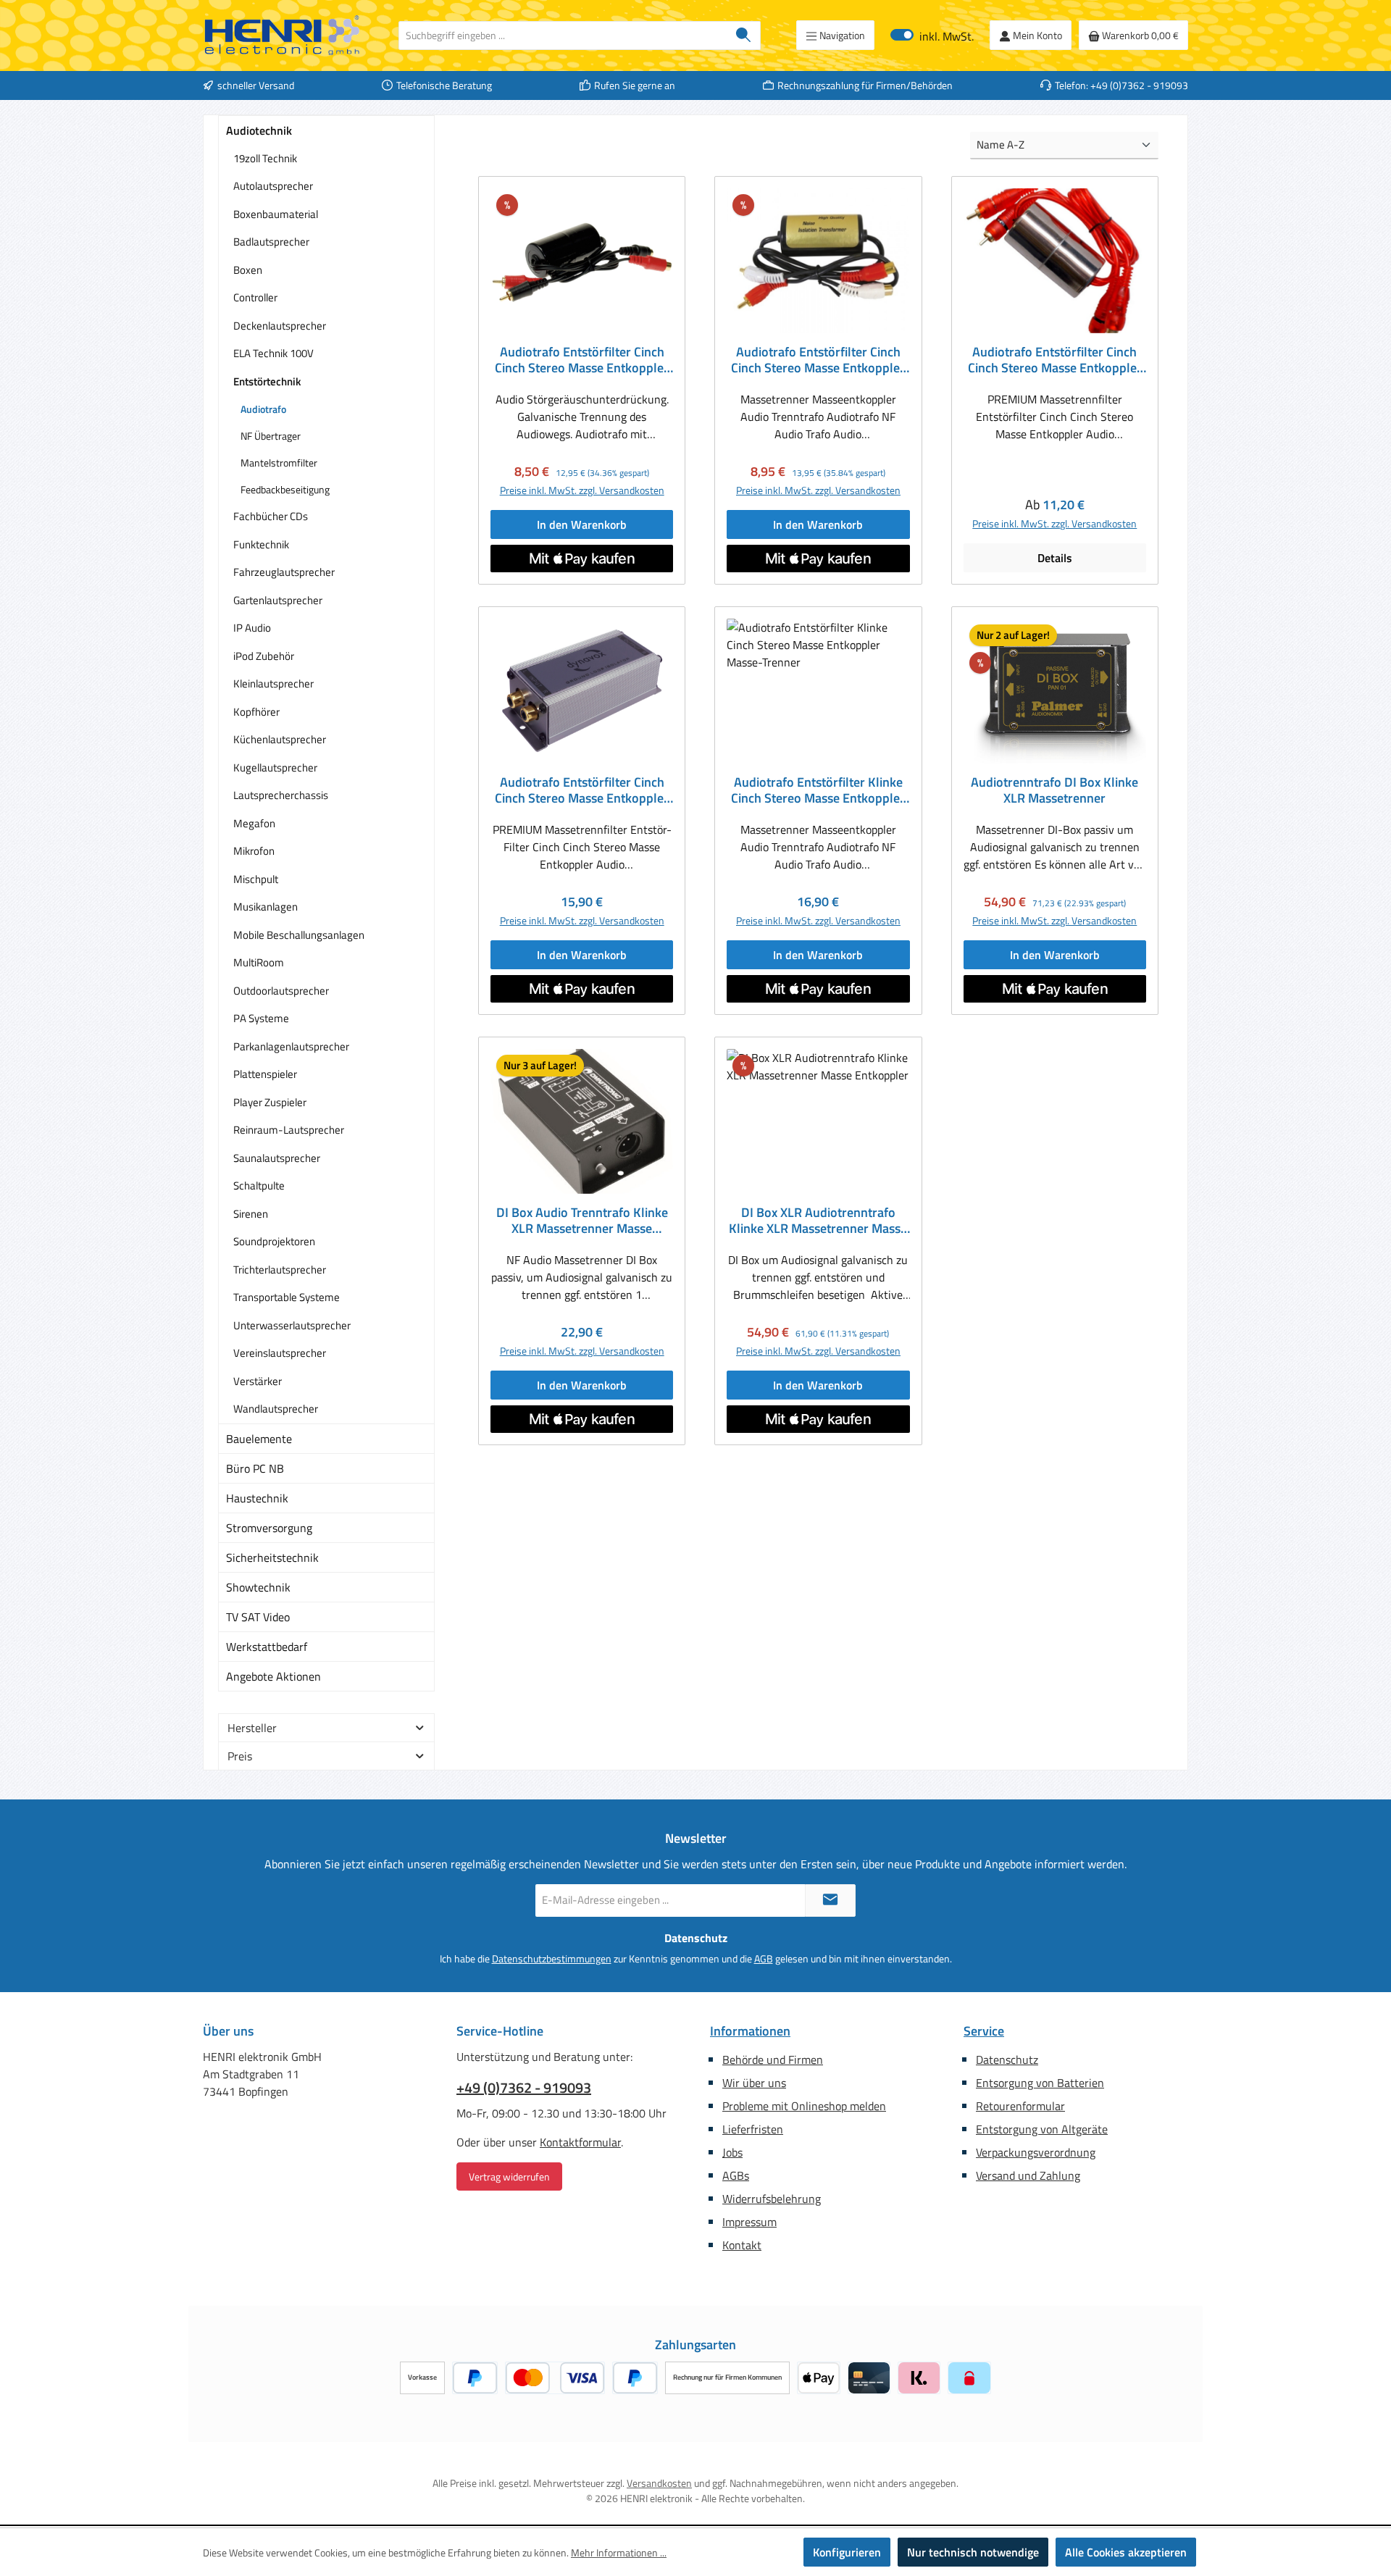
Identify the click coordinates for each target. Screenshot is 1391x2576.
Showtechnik (258, 1587)
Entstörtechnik (267, 381)
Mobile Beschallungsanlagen (299, 935)
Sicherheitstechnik (272, 1557)
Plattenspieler (265, 1074)
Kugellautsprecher (275, 768)
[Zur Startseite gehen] (283, 35)
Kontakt (742, 2245)
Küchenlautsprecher (280, 739)
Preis (240, 1756)
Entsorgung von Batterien (1040, 2083)
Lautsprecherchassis (281, 795)
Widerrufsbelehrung (772, 2199)
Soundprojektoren (274, 1241)
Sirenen (251, 1214)
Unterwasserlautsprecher (292, 1325)
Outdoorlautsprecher (281, 991)
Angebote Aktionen (273, 1676)
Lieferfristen (753, 2129)
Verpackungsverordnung (1036, 2152)
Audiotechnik (259, 130)
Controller (255, 297)
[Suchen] (744, 35)
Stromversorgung (269, 1528)
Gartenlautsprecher (278, 600)
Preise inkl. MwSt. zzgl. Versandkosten (582, 490)
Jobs (732, 2152)
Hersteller (252, 1728)
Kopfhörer (256, 712)
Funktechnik (261, 544)
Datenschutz (1007, 2059)
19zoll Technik (265, 158)
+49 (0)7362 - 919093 (524, 2088)
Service (984, 2031)
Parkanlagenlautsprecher (291, 1046)
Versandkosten (659, 2483)
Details (1055, 558)
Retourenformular (1020, 2106)
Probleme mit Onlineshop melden (804, 2106)
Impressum (749, 2222)
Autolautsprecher (273, 186)
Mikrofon (254, 851)
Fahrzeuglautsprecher (284, 572)
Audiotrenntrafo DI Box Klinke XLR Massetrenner (1054, 790)
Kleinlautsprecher (273, 683)
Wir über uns (754, 2083)
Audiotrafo (263, 409)
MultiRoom (259, 962)
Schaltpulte (259, 1185)
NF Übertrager (271, 436)
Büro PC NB (255, 1468)
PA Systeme (261, 1018)
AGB (764, 1958)
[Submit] (830, 1900)
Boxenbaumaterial (276, 214)
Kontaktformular (580, 2142)
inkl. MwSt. (932, 35)
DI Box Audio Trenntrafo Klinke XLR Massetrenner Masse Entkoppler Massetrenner (582, 1221)
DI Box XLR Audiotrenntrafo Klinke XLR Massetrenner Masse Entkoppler (818, 1221)
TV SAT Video (258, 1617)
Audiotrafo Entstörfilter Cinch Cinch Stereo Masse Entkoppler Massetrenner (582, 360)
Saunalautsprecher (277, 1158)
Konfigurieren (847, 2552)
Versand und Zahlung (1028, 2175)
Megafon (254, 823)
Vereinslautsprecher (280, 1353)
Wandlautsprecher (276, 1409)
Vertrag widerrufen (509, 2176)
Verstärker (258, 1381)
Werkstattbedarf (267, 1647)
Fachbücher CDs (271, 516)
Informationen (750, 2031)
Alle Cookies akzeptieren (1126, 2552)
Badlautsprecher (271, 242)
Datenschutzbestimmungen (552, 1958)
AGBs (736, 2175)
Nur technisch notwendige (973, 2552)
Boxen (248, 270)
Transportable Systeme (287, 1297)
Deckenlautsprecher (280, 326)
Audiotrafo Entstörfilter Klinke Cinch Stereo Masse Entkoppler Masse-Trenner (818, 790)
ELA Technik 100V (273, 353)
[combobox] (563, 35)
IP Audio (252, 628)
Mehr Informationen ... (619, 2552)
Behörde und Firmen (773, 2059)
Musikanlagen (266, 907)
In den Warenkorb (582, 524)
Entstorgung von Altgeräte (1042, 2129)
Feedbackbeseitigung (285, 489)
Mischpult (256, 879)
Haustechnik (257, 1498)
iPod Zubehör (264, 656)
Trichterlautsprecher (280, 1270)
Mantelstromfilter (279, 463)
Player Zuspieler (270, 1102)
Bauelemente (259, 1439)
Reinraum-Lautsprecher (289, 1130)
